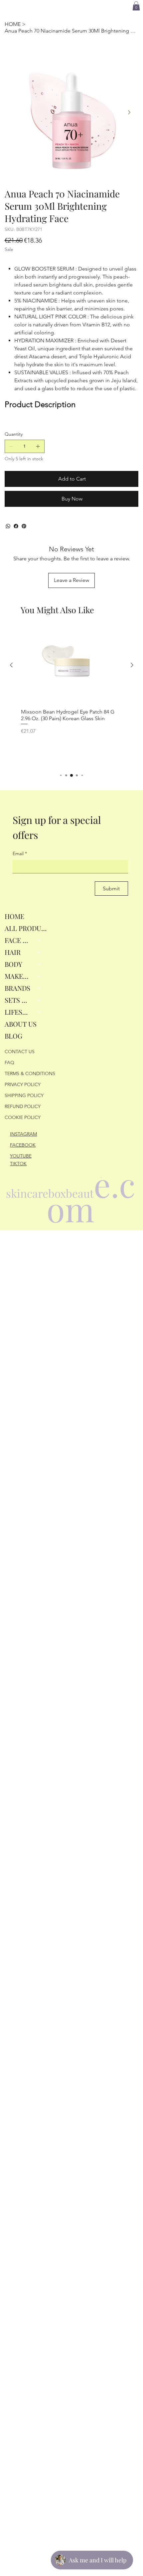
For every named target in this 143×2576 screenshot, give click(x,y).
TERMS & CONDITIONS (30, 1073)
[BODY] (39, 964)
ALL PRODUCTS (26, 928)
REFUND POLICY (23, 1106)
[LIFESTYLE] (39, 1012)
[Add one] (38, 446)
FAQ (9, 1063)
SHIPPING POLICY (24, 1095)
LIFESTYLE (18, 1012)
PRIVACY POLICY (23, 1084)
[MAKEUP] (39, 976)
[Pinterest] (24, 526)
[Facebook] (16, 526)
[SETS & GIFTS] (39, 1000)
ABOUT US (21, 1024)
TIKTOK (18, 1164)
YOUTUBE (21, 1156)
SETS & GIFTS (18, 1000)
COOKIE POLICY (23, 1117)
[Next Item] (129, 112)
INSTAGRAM (23, 1134)
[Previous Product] (11, 665)
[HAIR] (39, 952)
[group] (72, 696)
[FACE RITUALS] (39, 940)
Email (20, 853)
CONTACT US (20, 1052)
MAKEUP (18, 976)
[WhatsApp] (8, 526)
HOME (14, 916)
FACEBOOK (23, 1145)
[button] (136, 6)
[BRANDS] (39, 988)
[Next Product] (132, 665)
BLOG (13, 1036)
